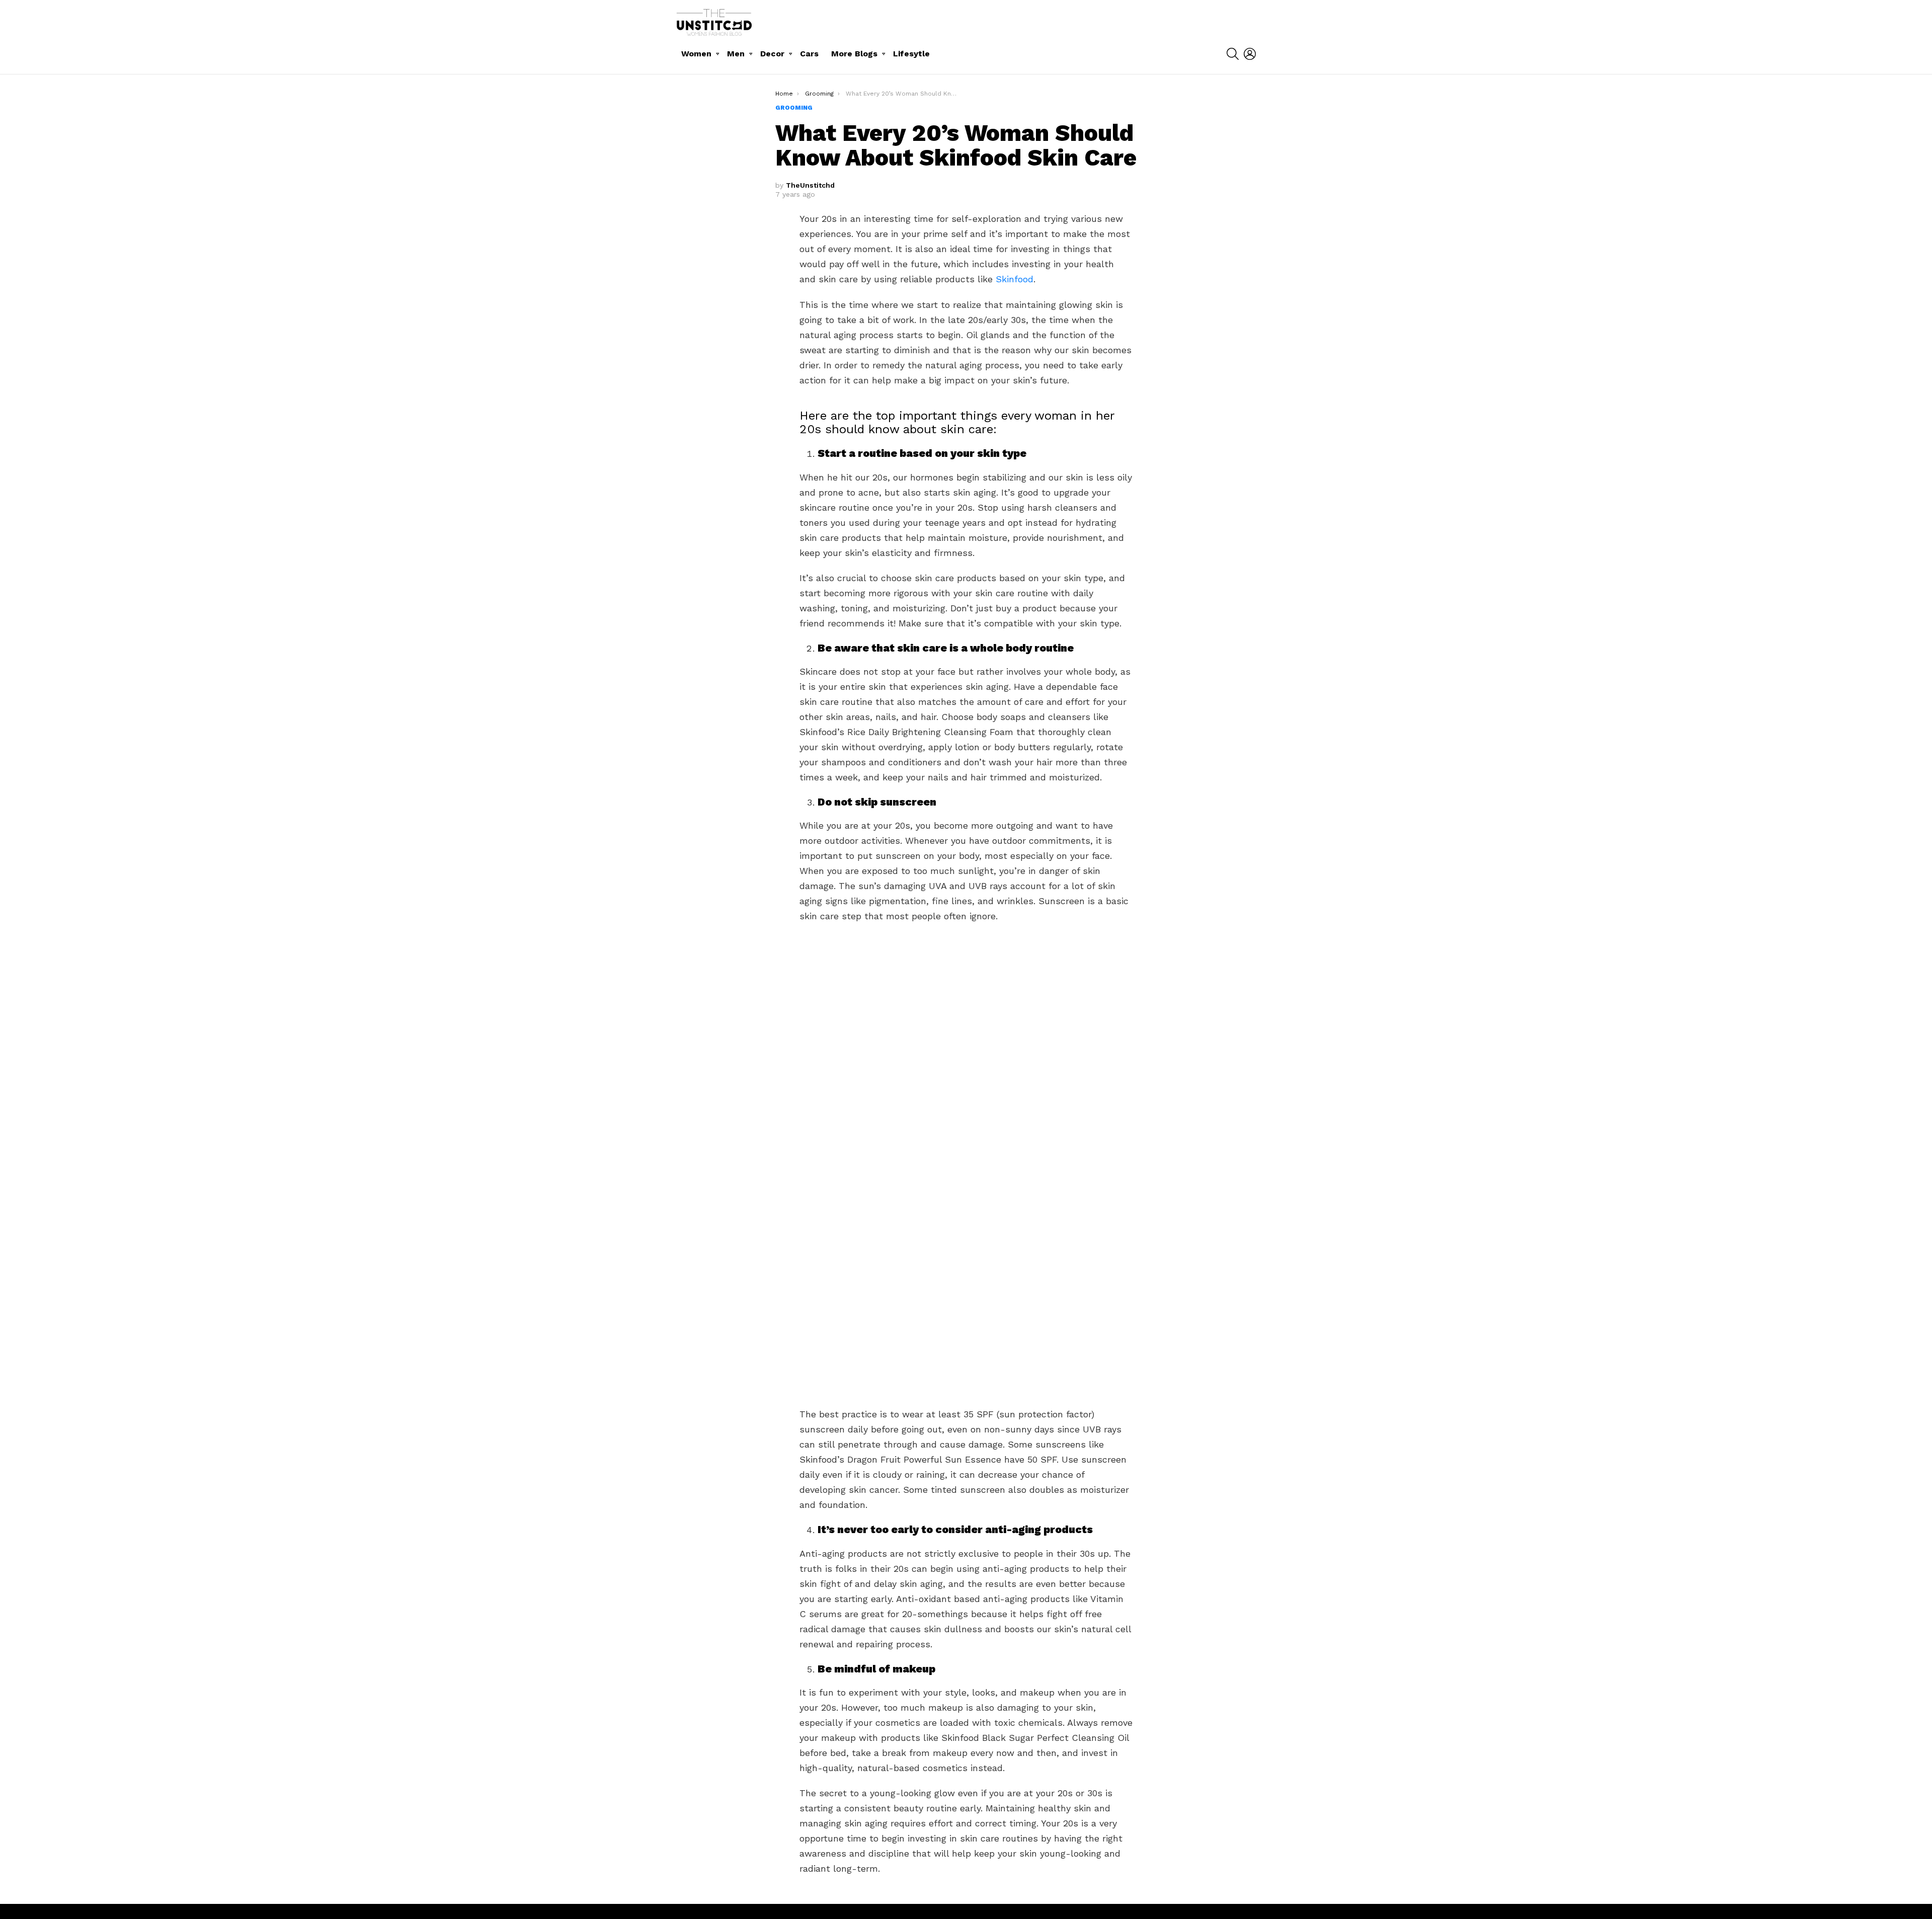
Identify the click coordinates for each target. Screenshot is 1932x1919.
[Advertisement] (966, 1085)
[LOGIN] (1250, 54)
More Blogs (854, 54)
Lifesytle (911, 54)
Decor (772, 54)
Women (696, 54)
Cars (809, 54)
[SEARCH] (1233, 54)
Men (736, 54)
